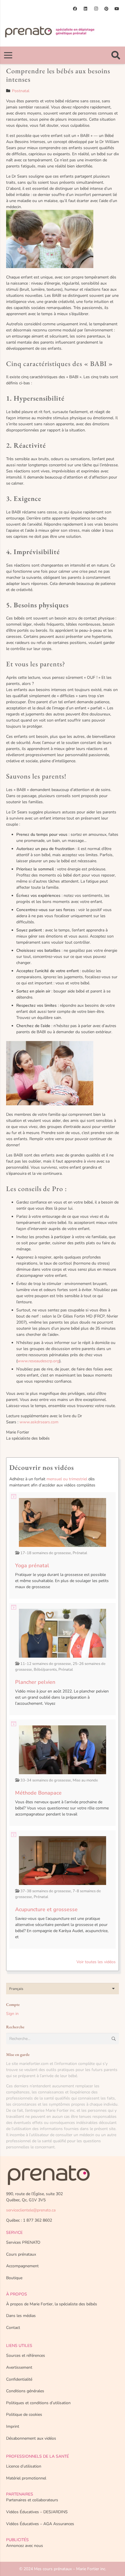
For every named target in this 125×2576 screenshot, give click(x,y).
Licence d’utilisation (24, 2466)
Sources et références (26, 2355)
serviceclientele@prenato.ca (31, 2210)
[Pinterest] (106, 9)
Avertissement (19, 2367)
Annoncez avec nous (25, 2546)
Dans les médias (21, 2316)
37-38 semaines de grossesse (46, 1891)
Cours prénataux (21, 2254)
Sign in (12, 2014)
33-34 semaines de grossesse (46, 1780)
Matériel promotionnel (26, 2478)
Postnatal (21, 91)
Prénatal (80, 1553)
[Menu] (8, 55)
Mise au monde (85, 1780)
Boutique (14, 2278)
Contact (13, 2328)
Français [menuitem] (16, 1989)
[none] (63, 1989)
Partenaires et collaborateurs (32, 2500)
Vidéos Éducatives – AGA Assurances (40, 2524)
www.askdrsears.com (39, 1422)
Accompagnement (22, 2266)
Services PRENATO (23, 2242)
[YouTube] (117, 9)
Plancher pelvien (35, 1682)
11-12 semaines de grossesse (46, 1664)
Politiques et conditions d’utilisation (38, 2403)
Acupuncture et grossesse (46, 1909)
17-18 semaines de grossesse (46, 1553)
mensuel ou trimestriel (67, 1479)
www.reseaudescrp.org (38, 1361)
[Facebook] (75, 9)
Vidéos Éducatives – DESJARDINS (37, 2512)
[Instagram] (96, 9)
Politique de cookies (24, 2415)
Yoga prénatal (32, 1565)
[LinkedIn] (85, 9)
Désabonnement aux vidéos (31, 2438)
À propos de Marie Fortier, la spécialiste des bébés (52, 2304)
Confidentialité (19, 2379)
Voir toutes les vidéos (96, 1962)
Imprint (13, 2426)
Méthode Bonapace (38, 1793)
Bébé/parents (45, 1670)
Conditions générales (25, 2391)
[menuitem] (63, 1989)
